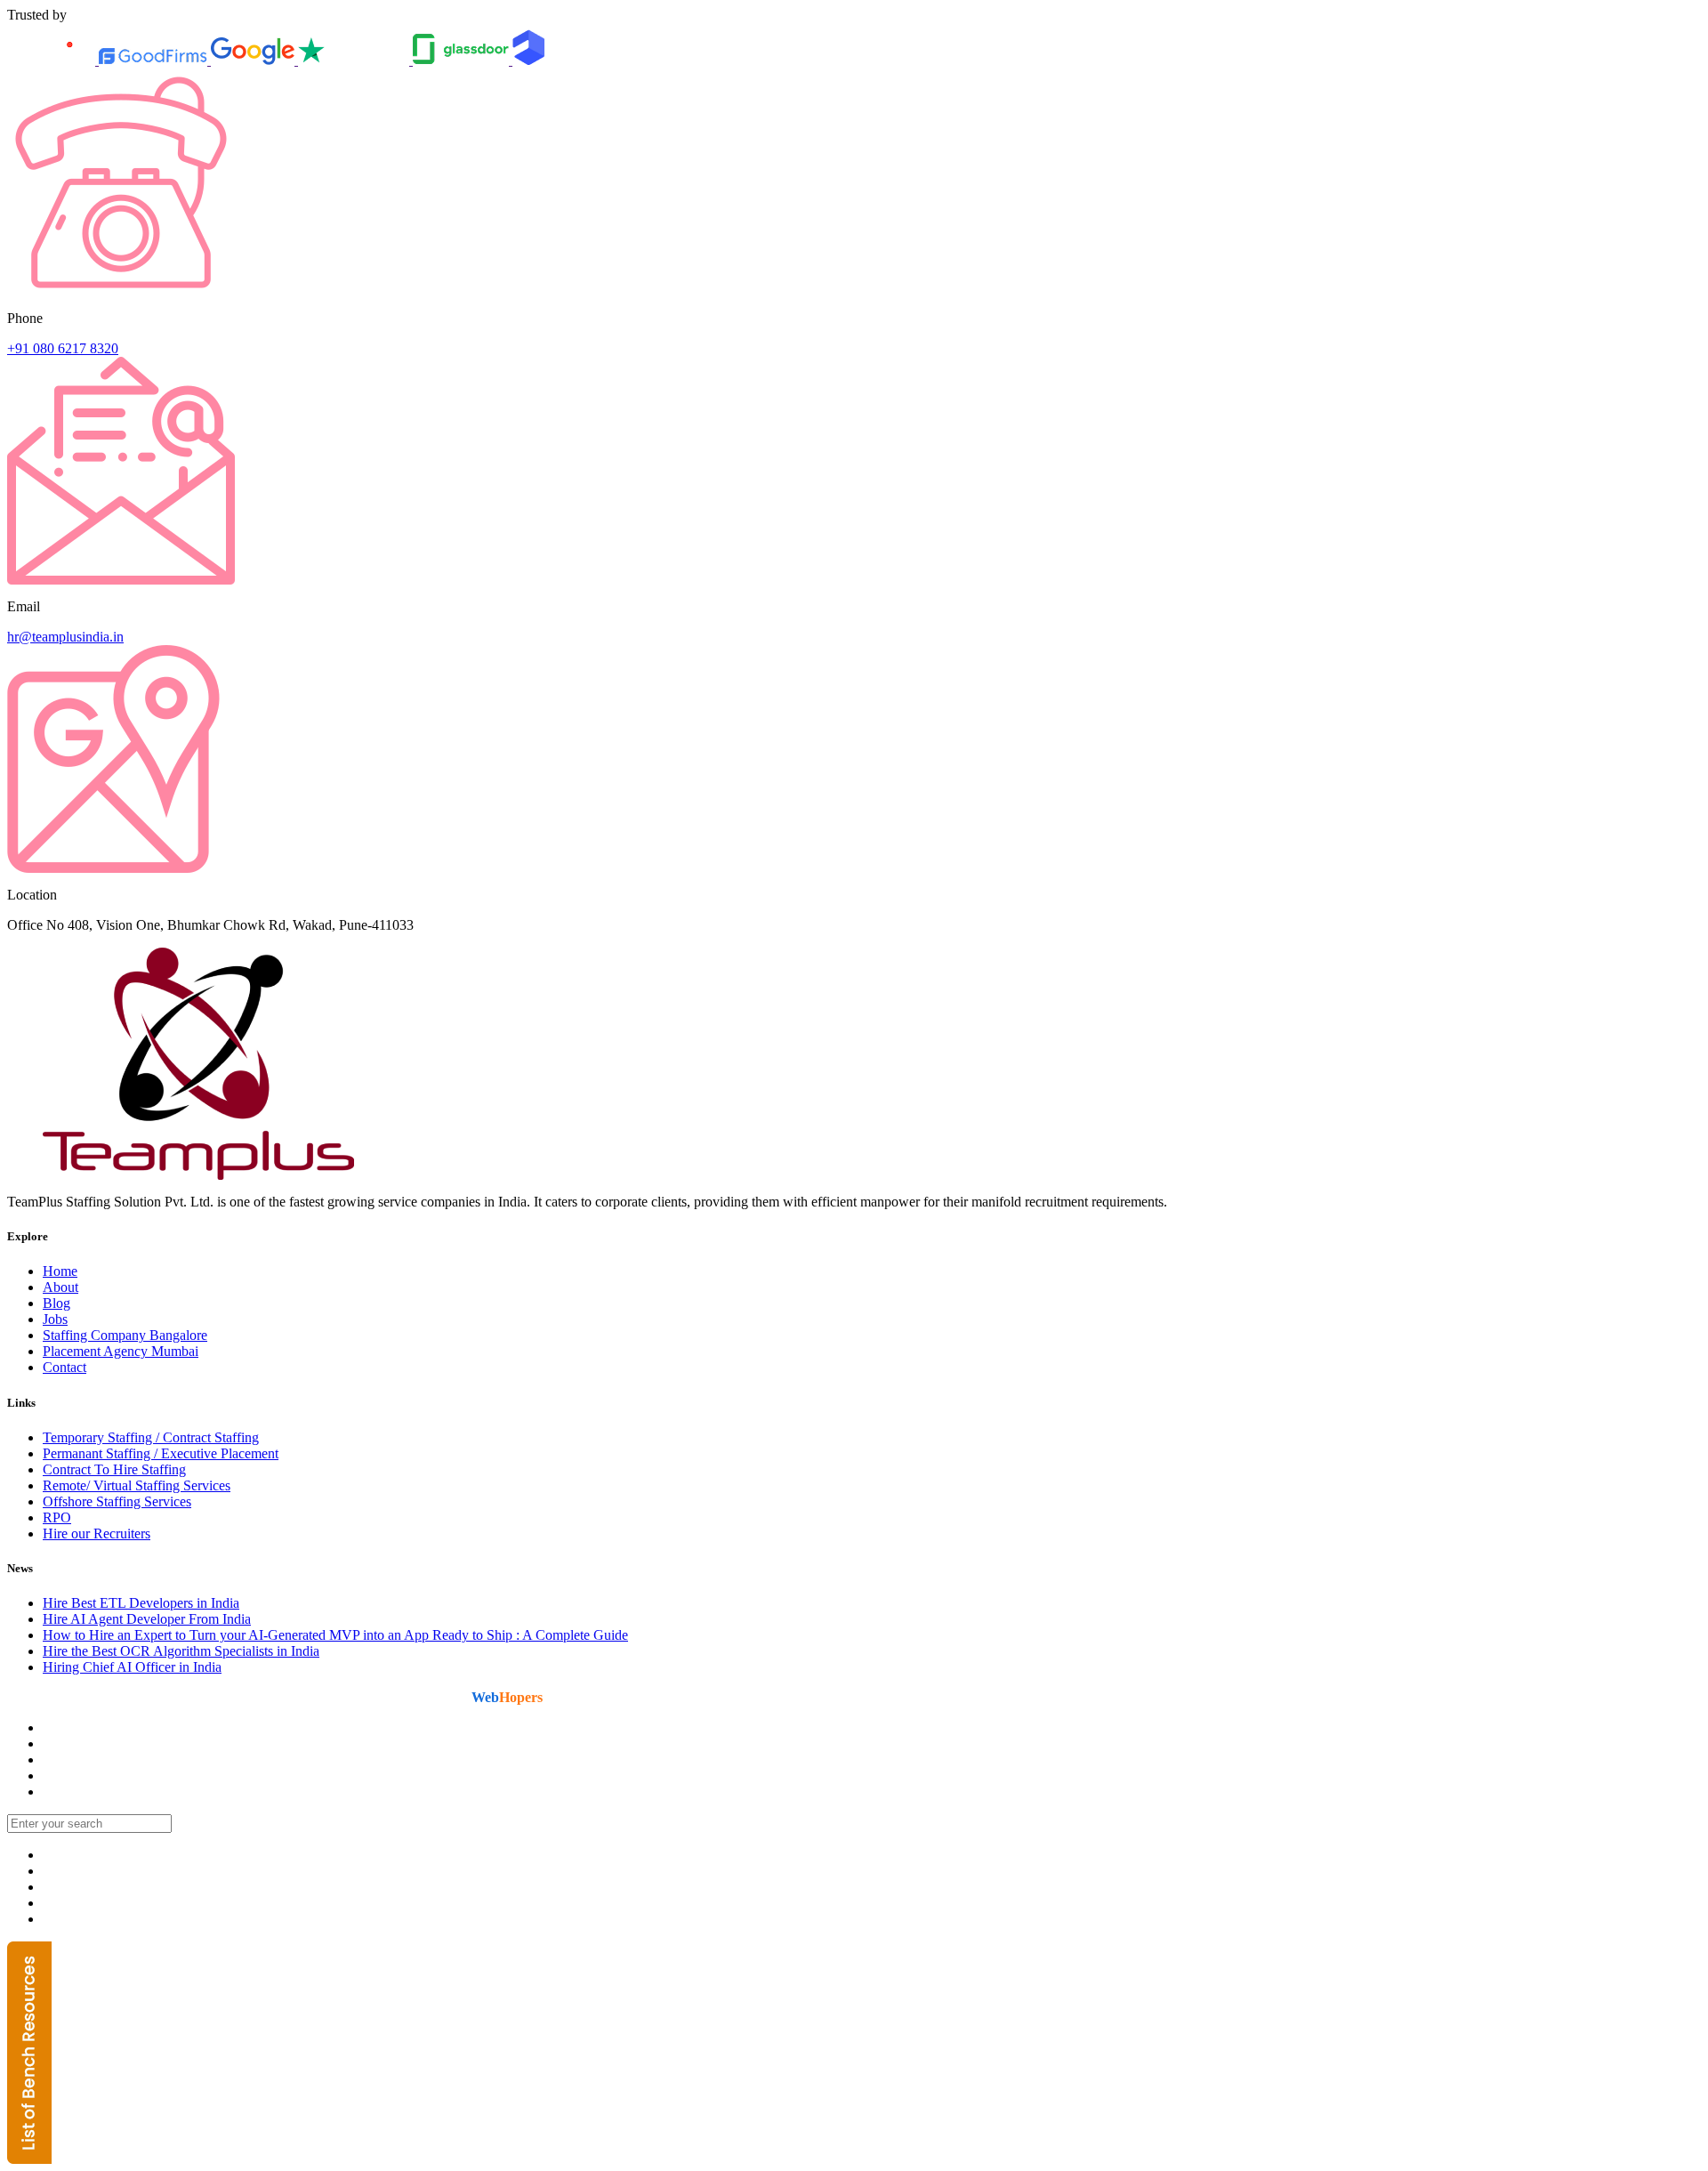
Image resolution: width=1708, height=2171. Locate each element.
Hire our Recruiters (97, 1533)
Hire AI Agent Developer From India (147, 1619)
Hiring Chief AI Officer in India (132, 1667)
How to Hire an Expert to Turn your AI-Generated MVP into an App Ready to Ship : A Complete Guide (335, 1635)
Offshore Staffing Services (117, 1501)
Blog (56, 1303)
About (60, 1287)
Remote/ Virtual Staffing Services (137, 1485)
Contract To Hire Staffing (114, 1469)
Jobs (55, 1319)
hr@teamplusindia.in (65, 637)
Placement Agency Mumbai (121, 1351)
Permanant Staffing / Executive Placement (161, 1453)
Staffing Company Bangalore (125, 1335)
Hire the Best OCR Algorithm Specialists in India (181, 1651)
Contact (64, 1367)
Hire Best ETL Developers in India (141, 1603)
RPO (57, 1517)
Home (60, 1271)
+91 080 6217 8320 (63, 348)
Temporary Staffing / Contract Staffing (151, 1437)
